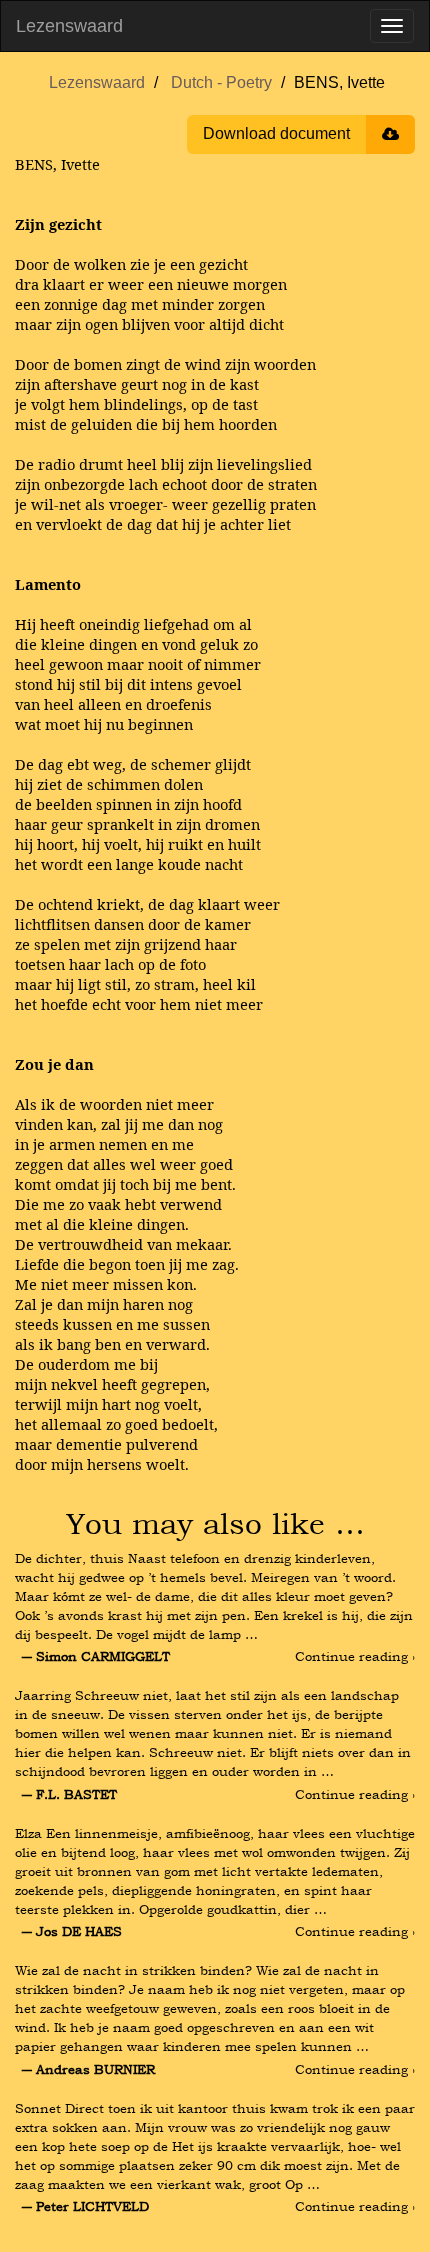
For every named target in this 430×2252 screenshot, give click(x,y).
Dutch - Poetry (221, 82)
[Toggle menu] (392, 26)
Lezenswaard (69, 26)
